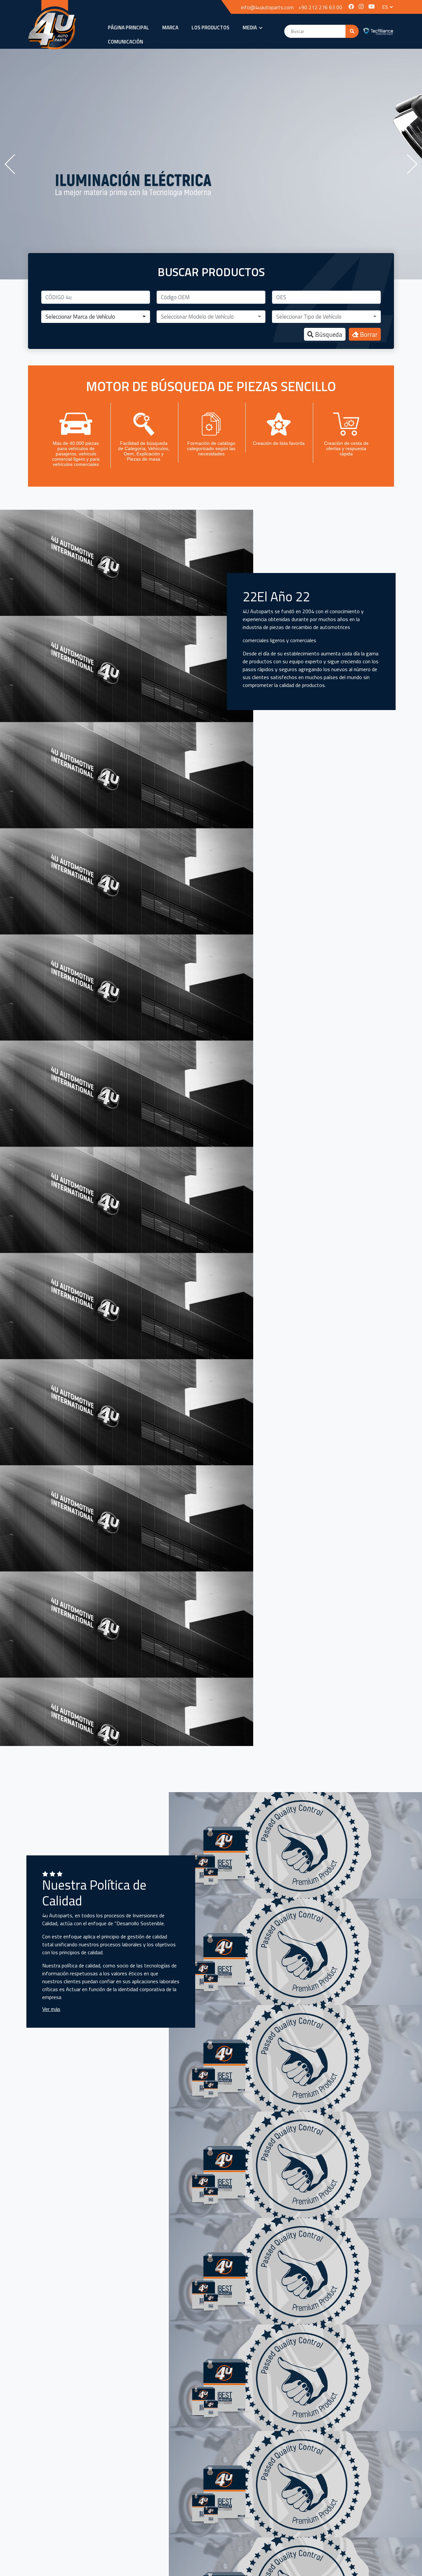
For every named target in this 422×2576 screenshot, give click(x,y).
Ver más (51, 2009)
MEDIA (250, 28)
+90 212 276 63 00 (320, 7)
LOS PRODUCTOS (211, 28)
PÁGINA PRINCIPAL (128, 28)
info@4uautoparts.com (267, 7)
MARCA (170, 28)
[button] (96, 317)
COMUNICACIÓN (125, 42)
